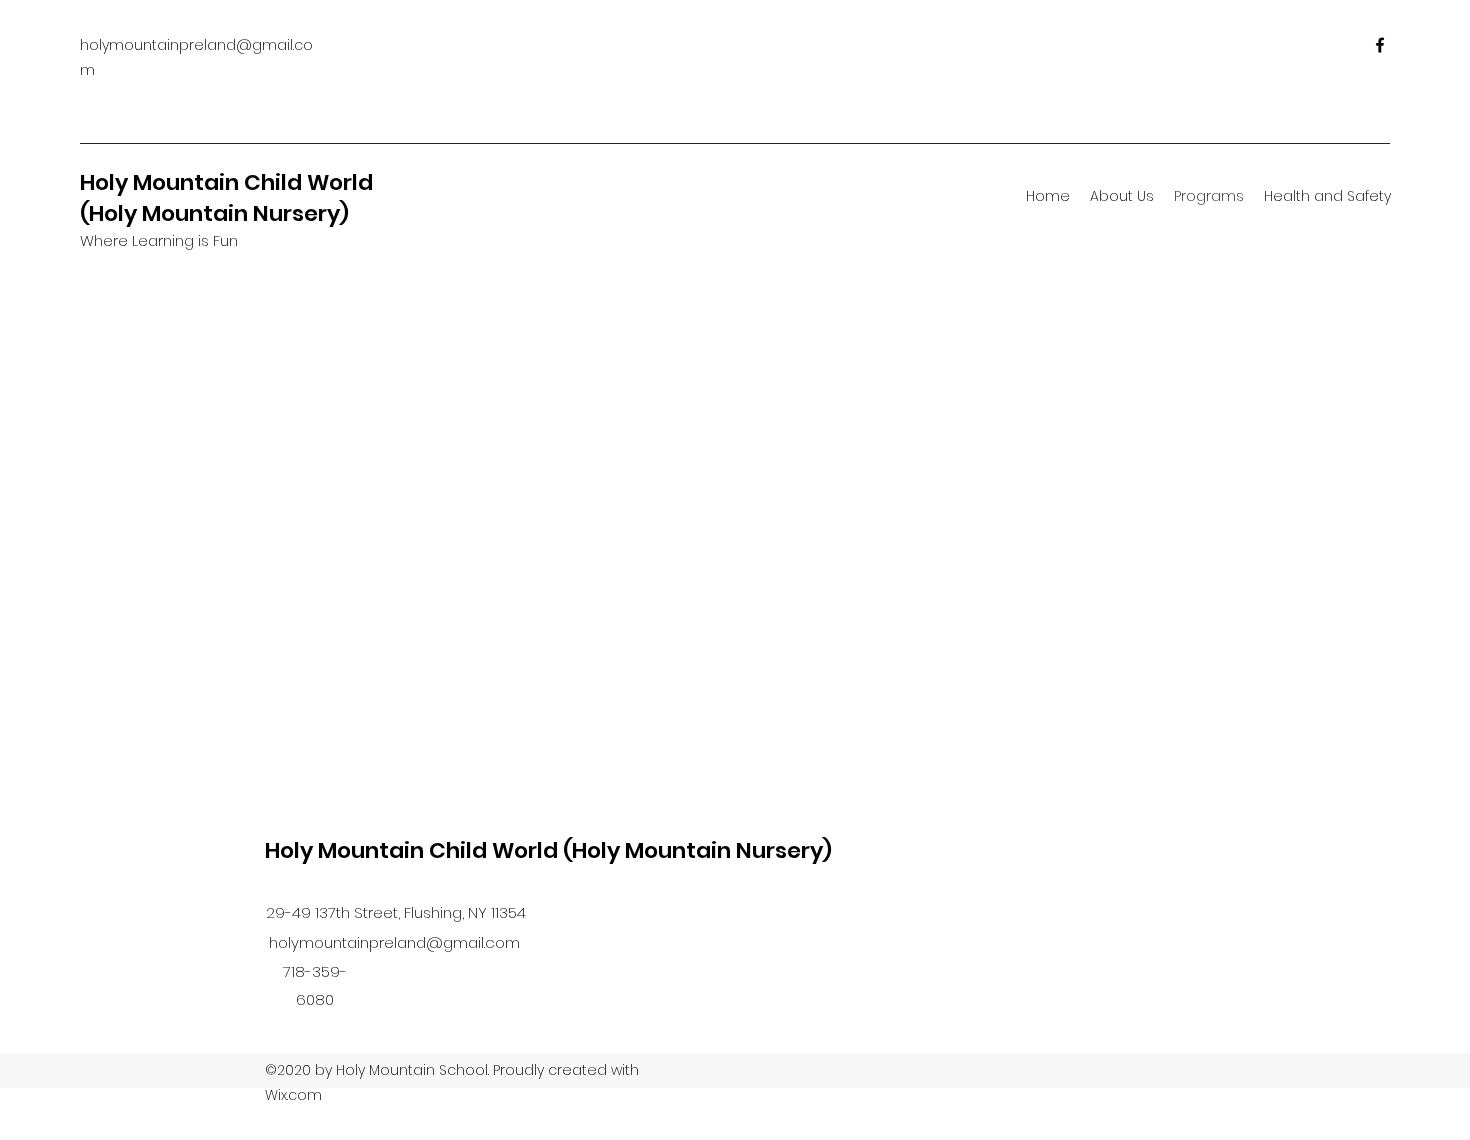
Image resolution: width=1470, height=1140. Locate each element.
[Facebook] (1380, 45)
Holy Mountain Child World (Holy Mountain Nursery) (226, 198)
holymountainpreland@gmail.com (394, 942)
